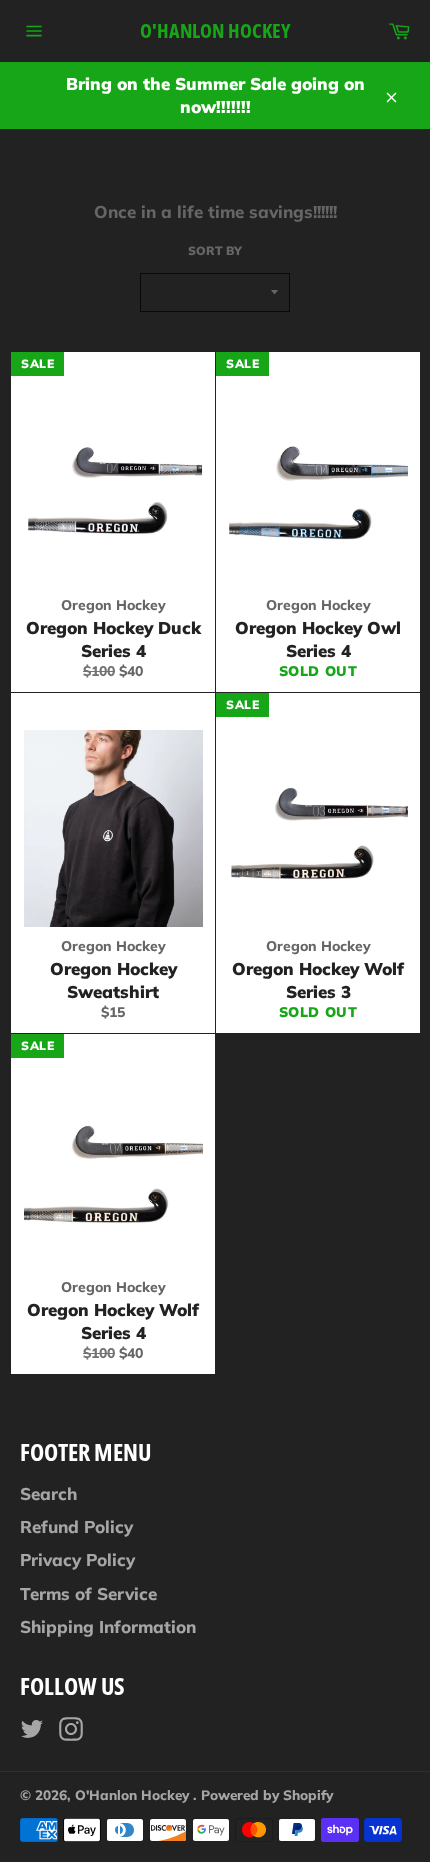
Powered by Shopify (267, 1794)
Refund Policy (76, 1526)
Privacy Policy (77, 1559)
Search (48, 1493)
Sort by (215, 250)
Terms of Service (88, 1593)
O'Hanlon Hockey (215, 30)
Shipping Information (108, 1626)
